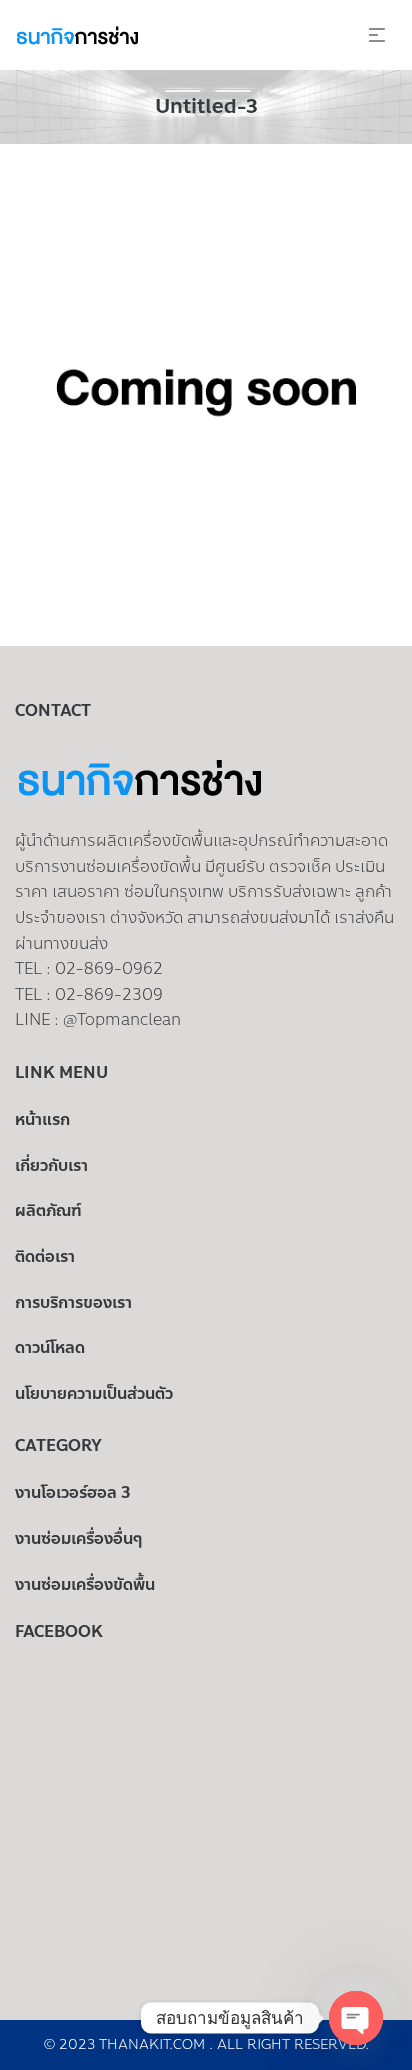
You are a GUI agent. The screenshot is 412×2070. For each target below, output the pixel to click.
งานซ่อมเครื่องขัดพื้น (85, 1584)
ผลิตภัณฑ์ (48, 1210)
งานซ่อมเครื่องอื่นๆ (78, 1538)
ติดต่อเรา (45, 1256)
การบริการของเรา (73, 1302)
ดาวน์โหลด (50, 1347)
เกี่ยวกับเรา (51, 1165)
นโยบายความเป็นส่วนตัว (94, 1393)
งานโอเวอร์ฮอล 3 (73, 1492)
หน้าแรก (42, 1119)
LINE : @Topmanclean (98, 1019)
